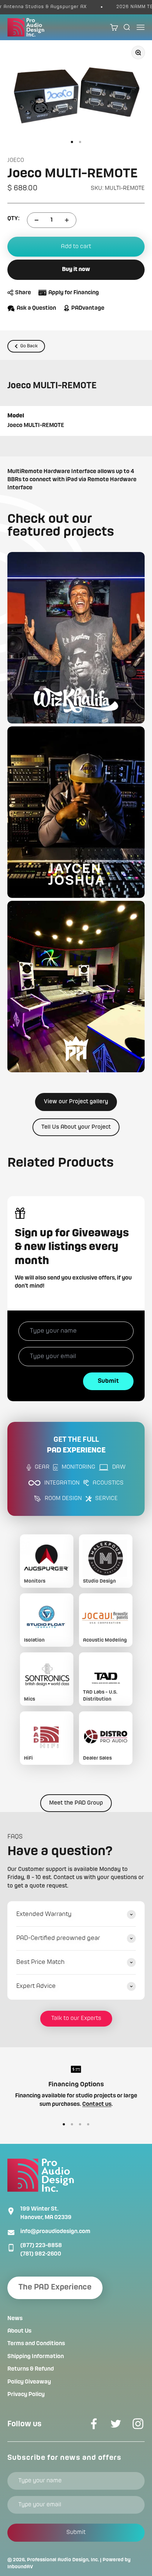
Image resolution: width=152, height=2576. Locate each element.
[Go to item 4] (88, 2124)
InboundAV (20, 2567)
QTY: (13, 219)
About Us (19, 2331)
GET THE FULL (76, 1445)
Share (23, 293)
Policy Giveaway (29, 2382)
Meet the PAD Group (76, 1803)
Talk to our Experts (76, 2018)
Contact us (97, 2104)
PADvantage (88, 308)
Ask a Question (36, 308)
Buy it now (76, 270)
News (15, 2319)
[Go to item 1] (72, 142)
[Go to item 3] (80, 2124)
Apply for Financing (74, 293)
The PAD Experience (55, 2287)
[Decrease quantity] (37, 220)
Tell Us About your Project (76, 1127)
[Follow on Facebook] (94, 2424)
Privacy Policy (26, 2395)
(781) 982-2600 (41, 2254)
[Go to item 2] (80, 142)
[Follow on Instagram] (138, 2424)
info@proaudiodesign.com (55, 2232)
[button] (76, 638)
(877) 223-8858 (41, 2246)
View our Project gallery (76, 1102)
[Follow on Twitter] (116, 2424)
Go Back (29, 346)
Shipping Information (36, 2357)
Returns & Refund (31, 2369)
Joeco (16, 160)
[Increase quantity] (67, 220)
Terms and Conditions (36, 2344)
